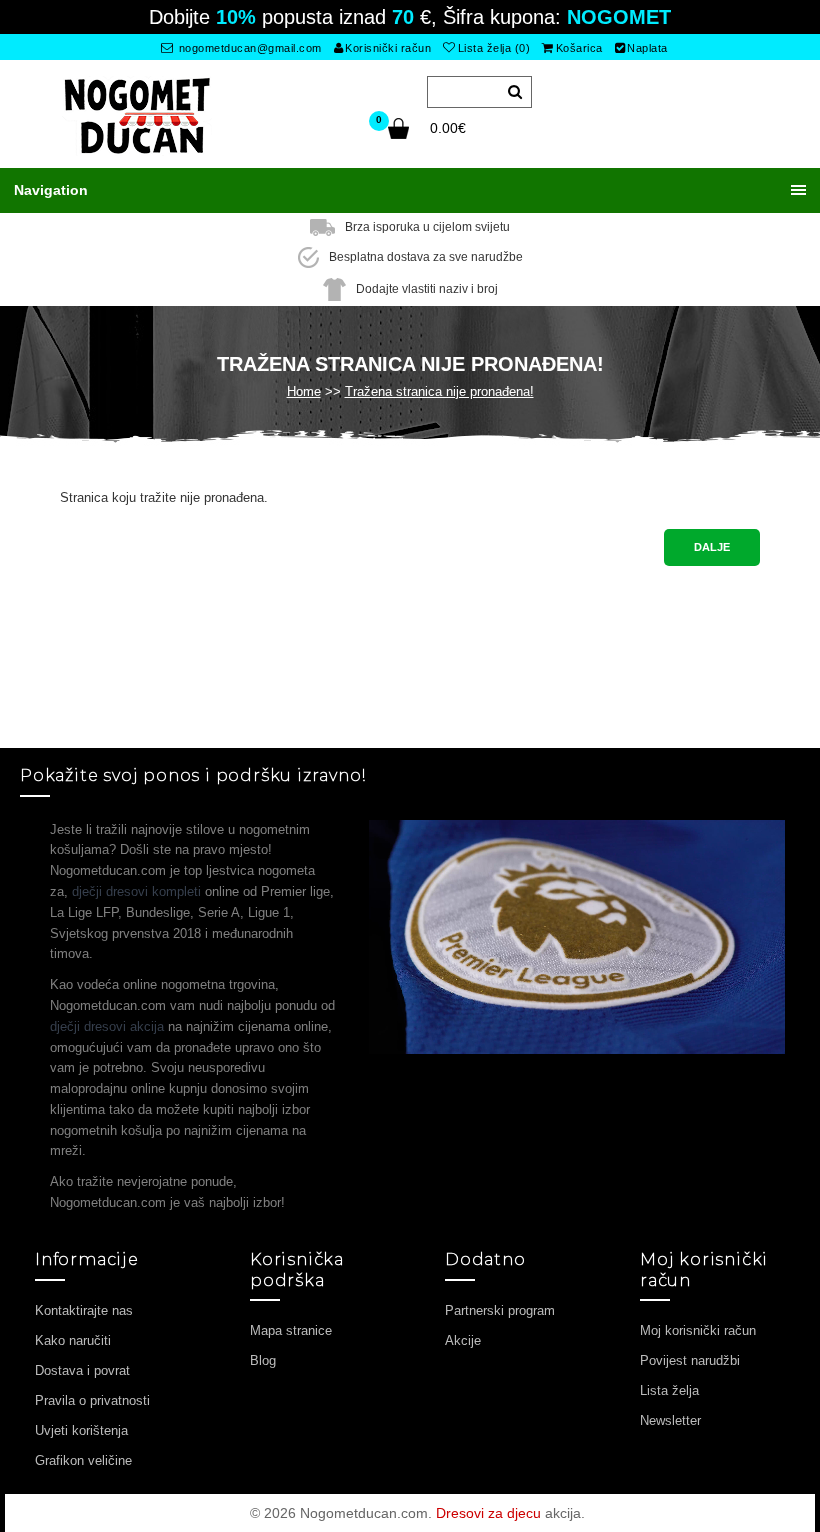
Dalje (712, 547)
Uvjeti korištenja (81, 1430)
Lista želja (669, 1390)
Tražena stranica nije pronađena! (439, 391)
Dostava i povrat (82, 1370)
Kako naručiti (73, 1340)
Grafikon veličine (83, 1460)
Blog (263, 1360)
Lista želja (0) (494, 48)
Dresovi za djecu (488, 1513)
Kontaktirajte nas (84, 1310)
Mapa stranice (291, 1330)
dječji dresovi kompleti (136, 891)
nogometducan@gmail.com (248, 48)
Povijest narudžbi (690, 1360)
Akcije (463, 1340)
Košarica (579, 48)
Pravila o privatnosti (92, 1400)
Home (304, 391)
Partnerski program (500, 1310)
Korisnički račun (388, 48)
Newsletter (670, 1420)
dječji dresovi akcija (107, 1026)
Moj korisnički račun (698, 1330)
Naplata (647, 48)
